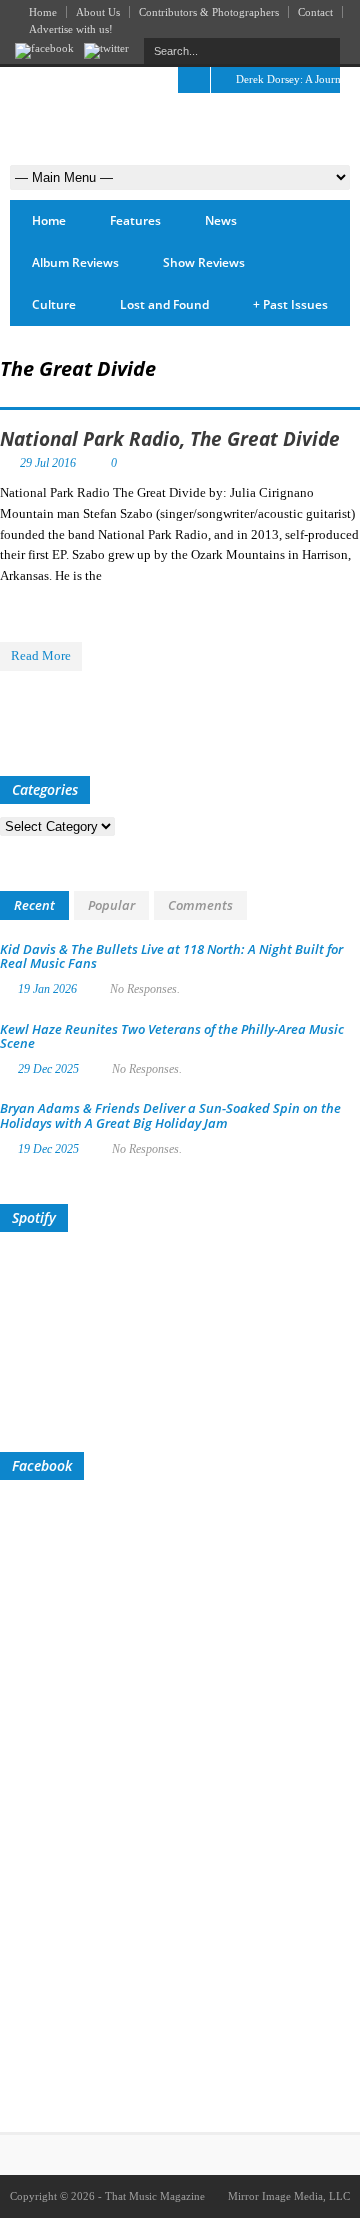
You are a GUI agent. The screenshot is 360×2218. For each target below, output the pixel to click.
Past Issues (290, 304)
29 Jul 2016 (48, 463)
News (221, 220)
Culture (54, 304)
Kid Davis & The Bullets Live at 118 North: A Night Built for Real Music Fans (171, 956)
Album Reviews (75, 262)
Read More (41, 655)
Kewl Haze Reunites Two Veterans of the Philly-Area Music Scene (172, 1036)
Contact (315, 12)
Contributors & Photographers (209, 12)
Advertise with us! (71, 29)
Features (135, 220)
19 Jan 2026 (47, 989)
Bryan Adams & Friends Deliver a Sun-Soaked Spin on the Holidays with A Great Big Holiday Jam (170, 1115)
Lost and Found (164, 304)
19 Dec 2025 (48, 1149)
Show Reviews (204, 262)
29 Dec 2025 (48, 1069)
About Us (98, 12)
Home (43, 12)
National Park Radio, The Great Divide (170, 439)
